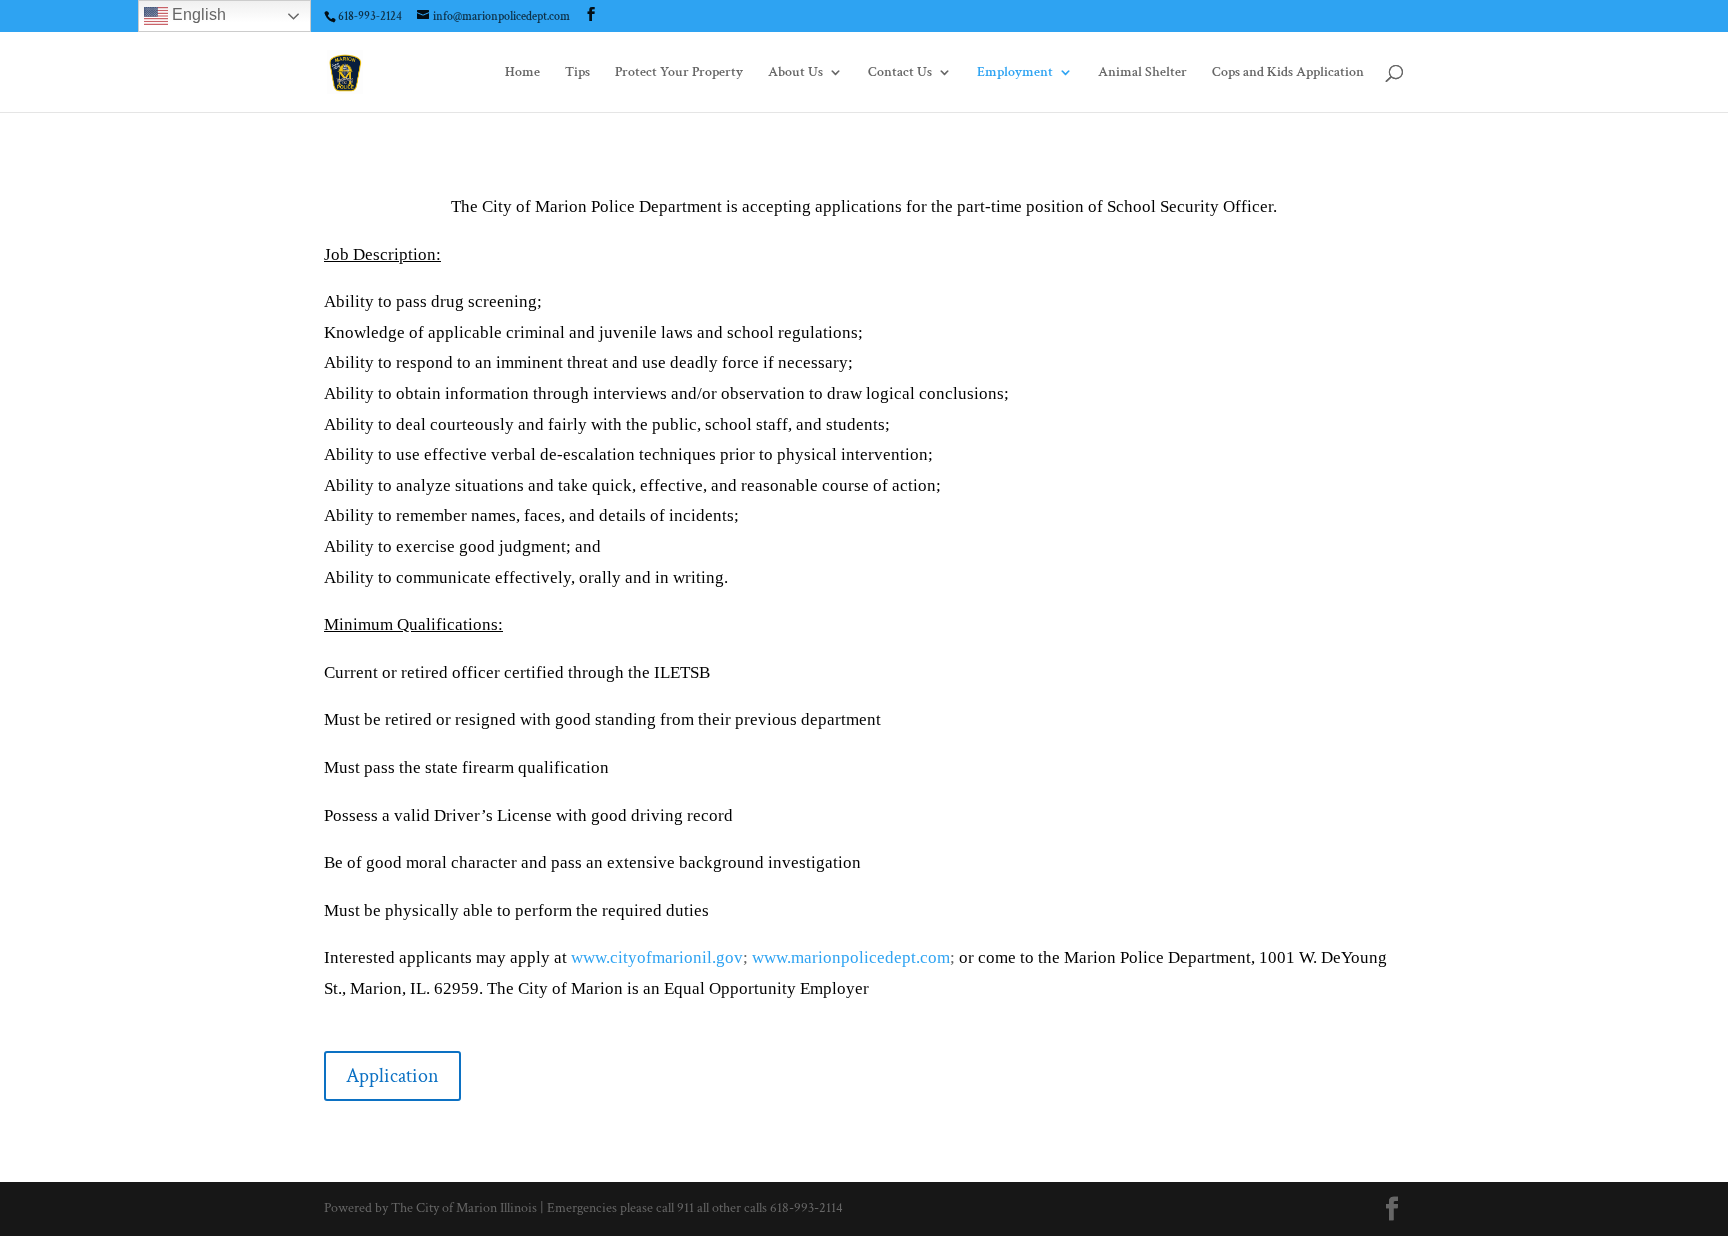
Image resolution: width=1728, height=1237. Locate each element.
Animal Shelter (1142, 73)
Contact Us (900, 73)
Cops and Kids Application (1288, 73)
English (197, 14)
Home (522, 73)
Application (392, 1076)
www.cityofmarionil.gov (657, 957)
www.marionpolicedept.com (851, 957)
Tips (577, 73)
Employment (1015, 73)
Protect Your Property (679, 73)
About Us (795, 73)
